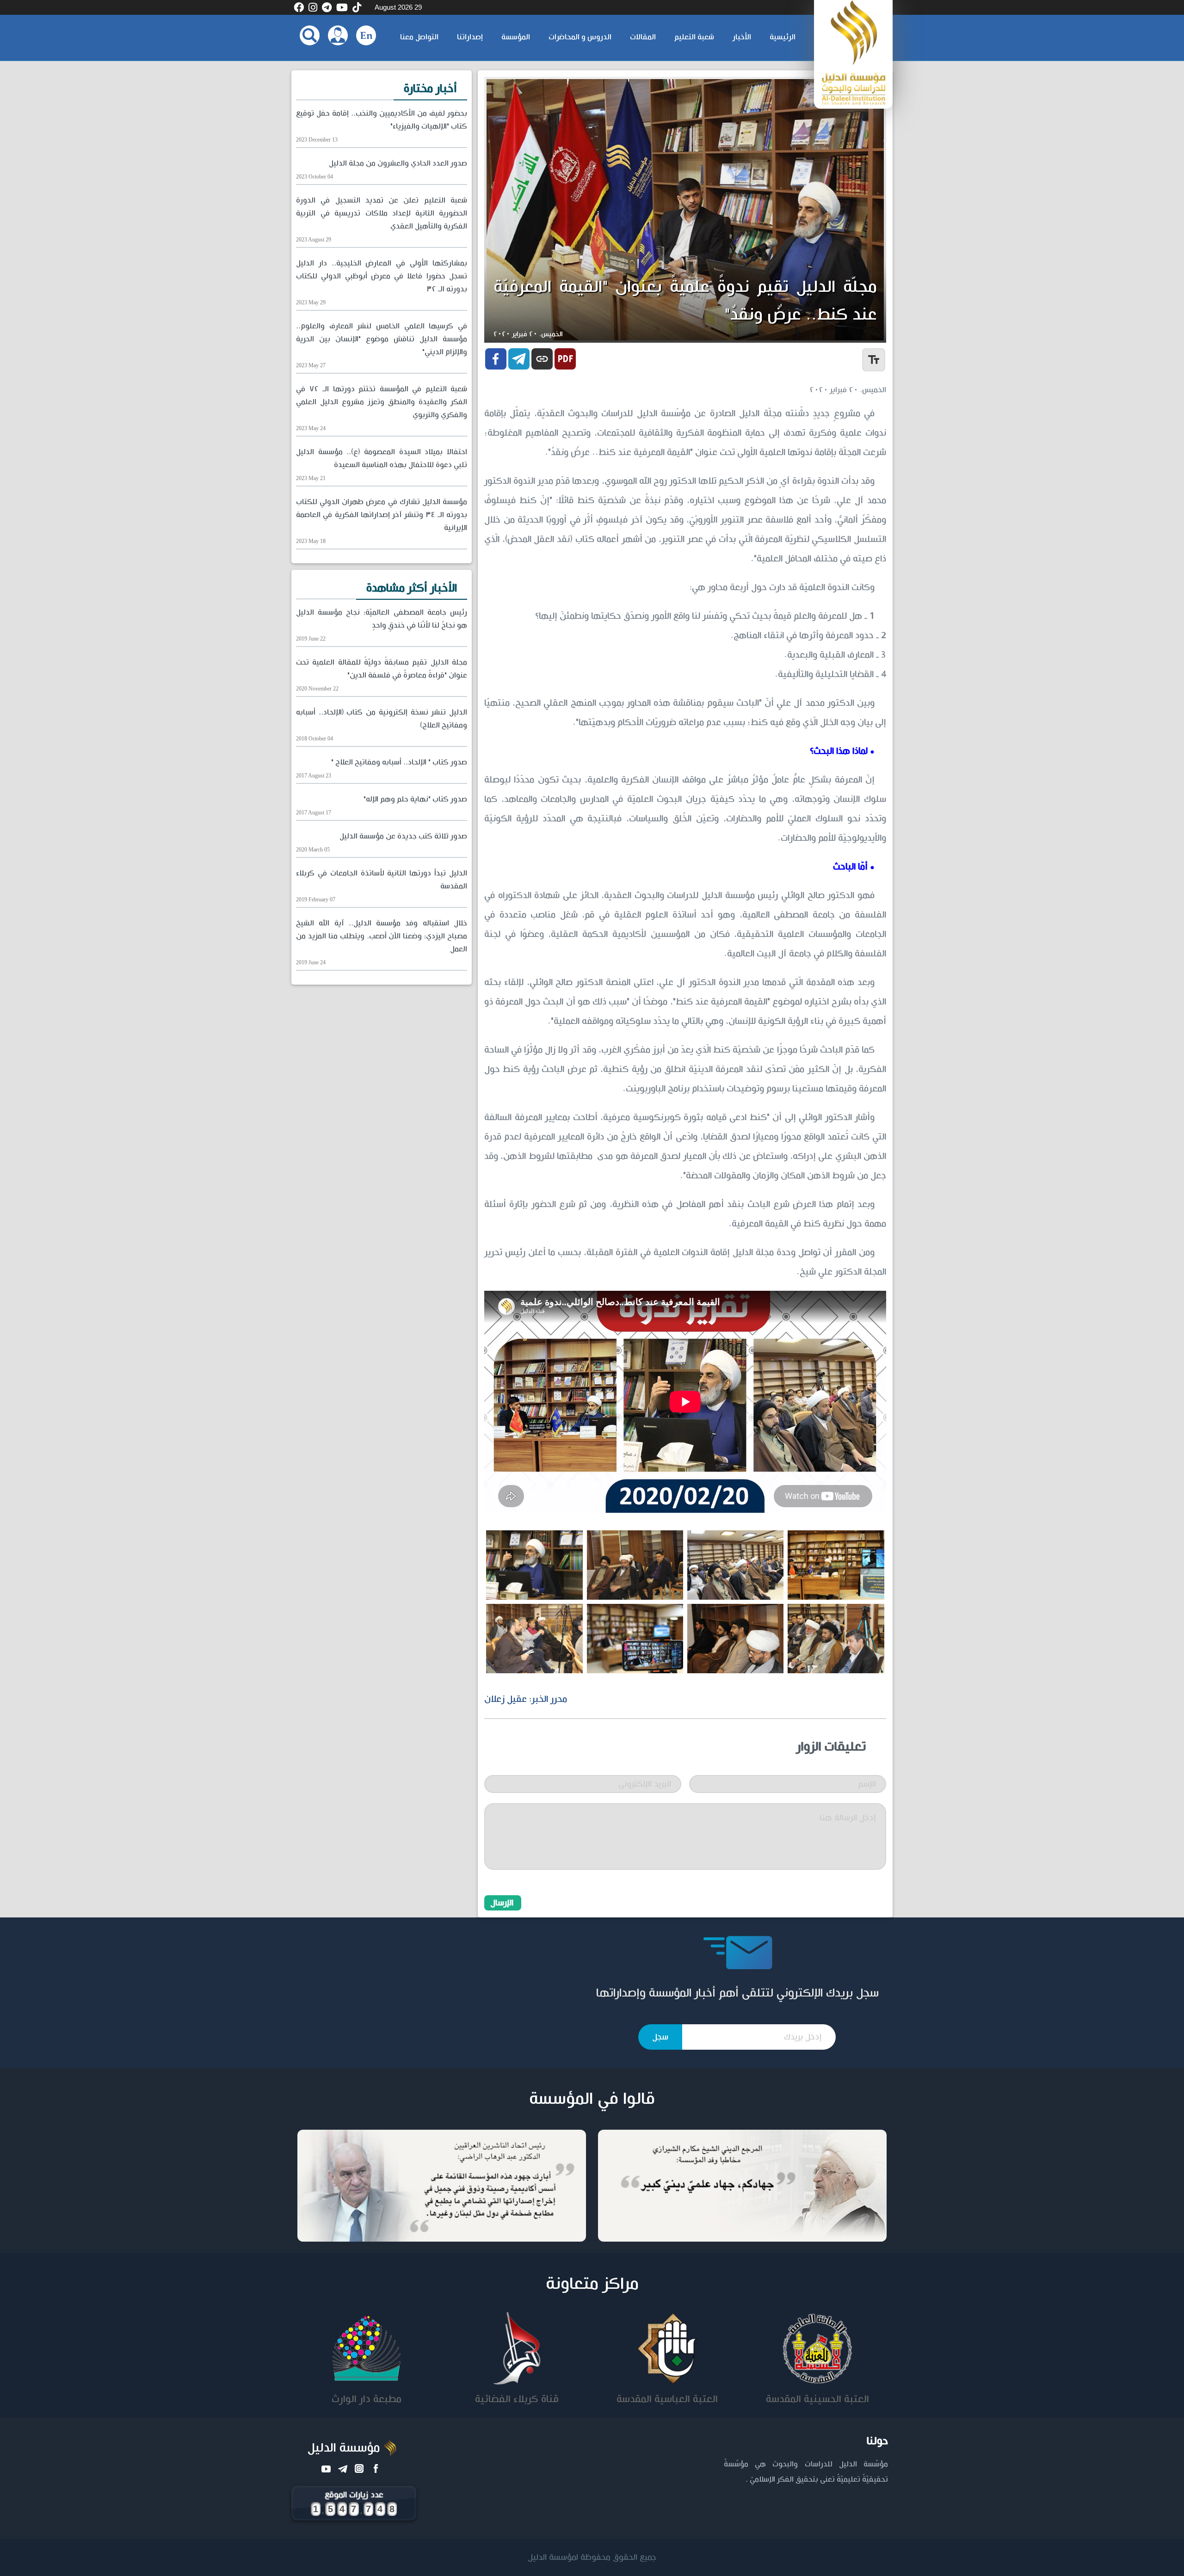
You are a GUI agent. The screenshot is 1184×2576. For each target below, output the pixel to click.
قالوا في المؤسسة (592, 2099)
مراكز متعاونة (592, 2284)
